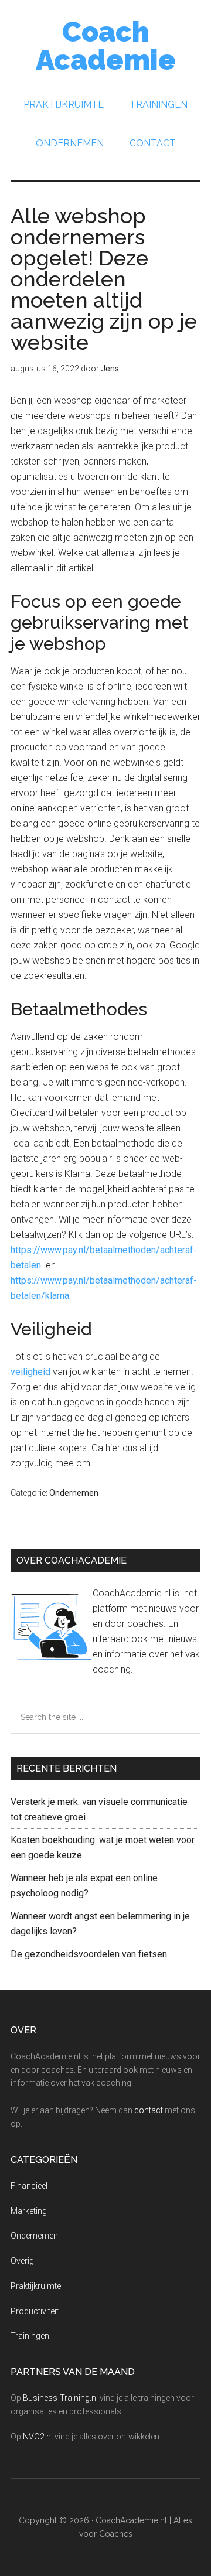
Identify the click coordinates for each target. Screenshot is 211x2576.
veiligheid (30, 1372)
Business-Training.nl (60, 2398)
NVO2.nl (38, 2437)
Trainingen (30, 2336)
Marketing (29, 2211)
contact (149, 2110)
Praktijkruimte (36, 2286)
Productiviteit (35, 2311)
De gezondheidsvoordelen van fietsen (89, 1954)
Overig (22, 2261)
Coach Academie (106, 46)
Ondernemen (74, 1493)
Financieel (29, 2186)
